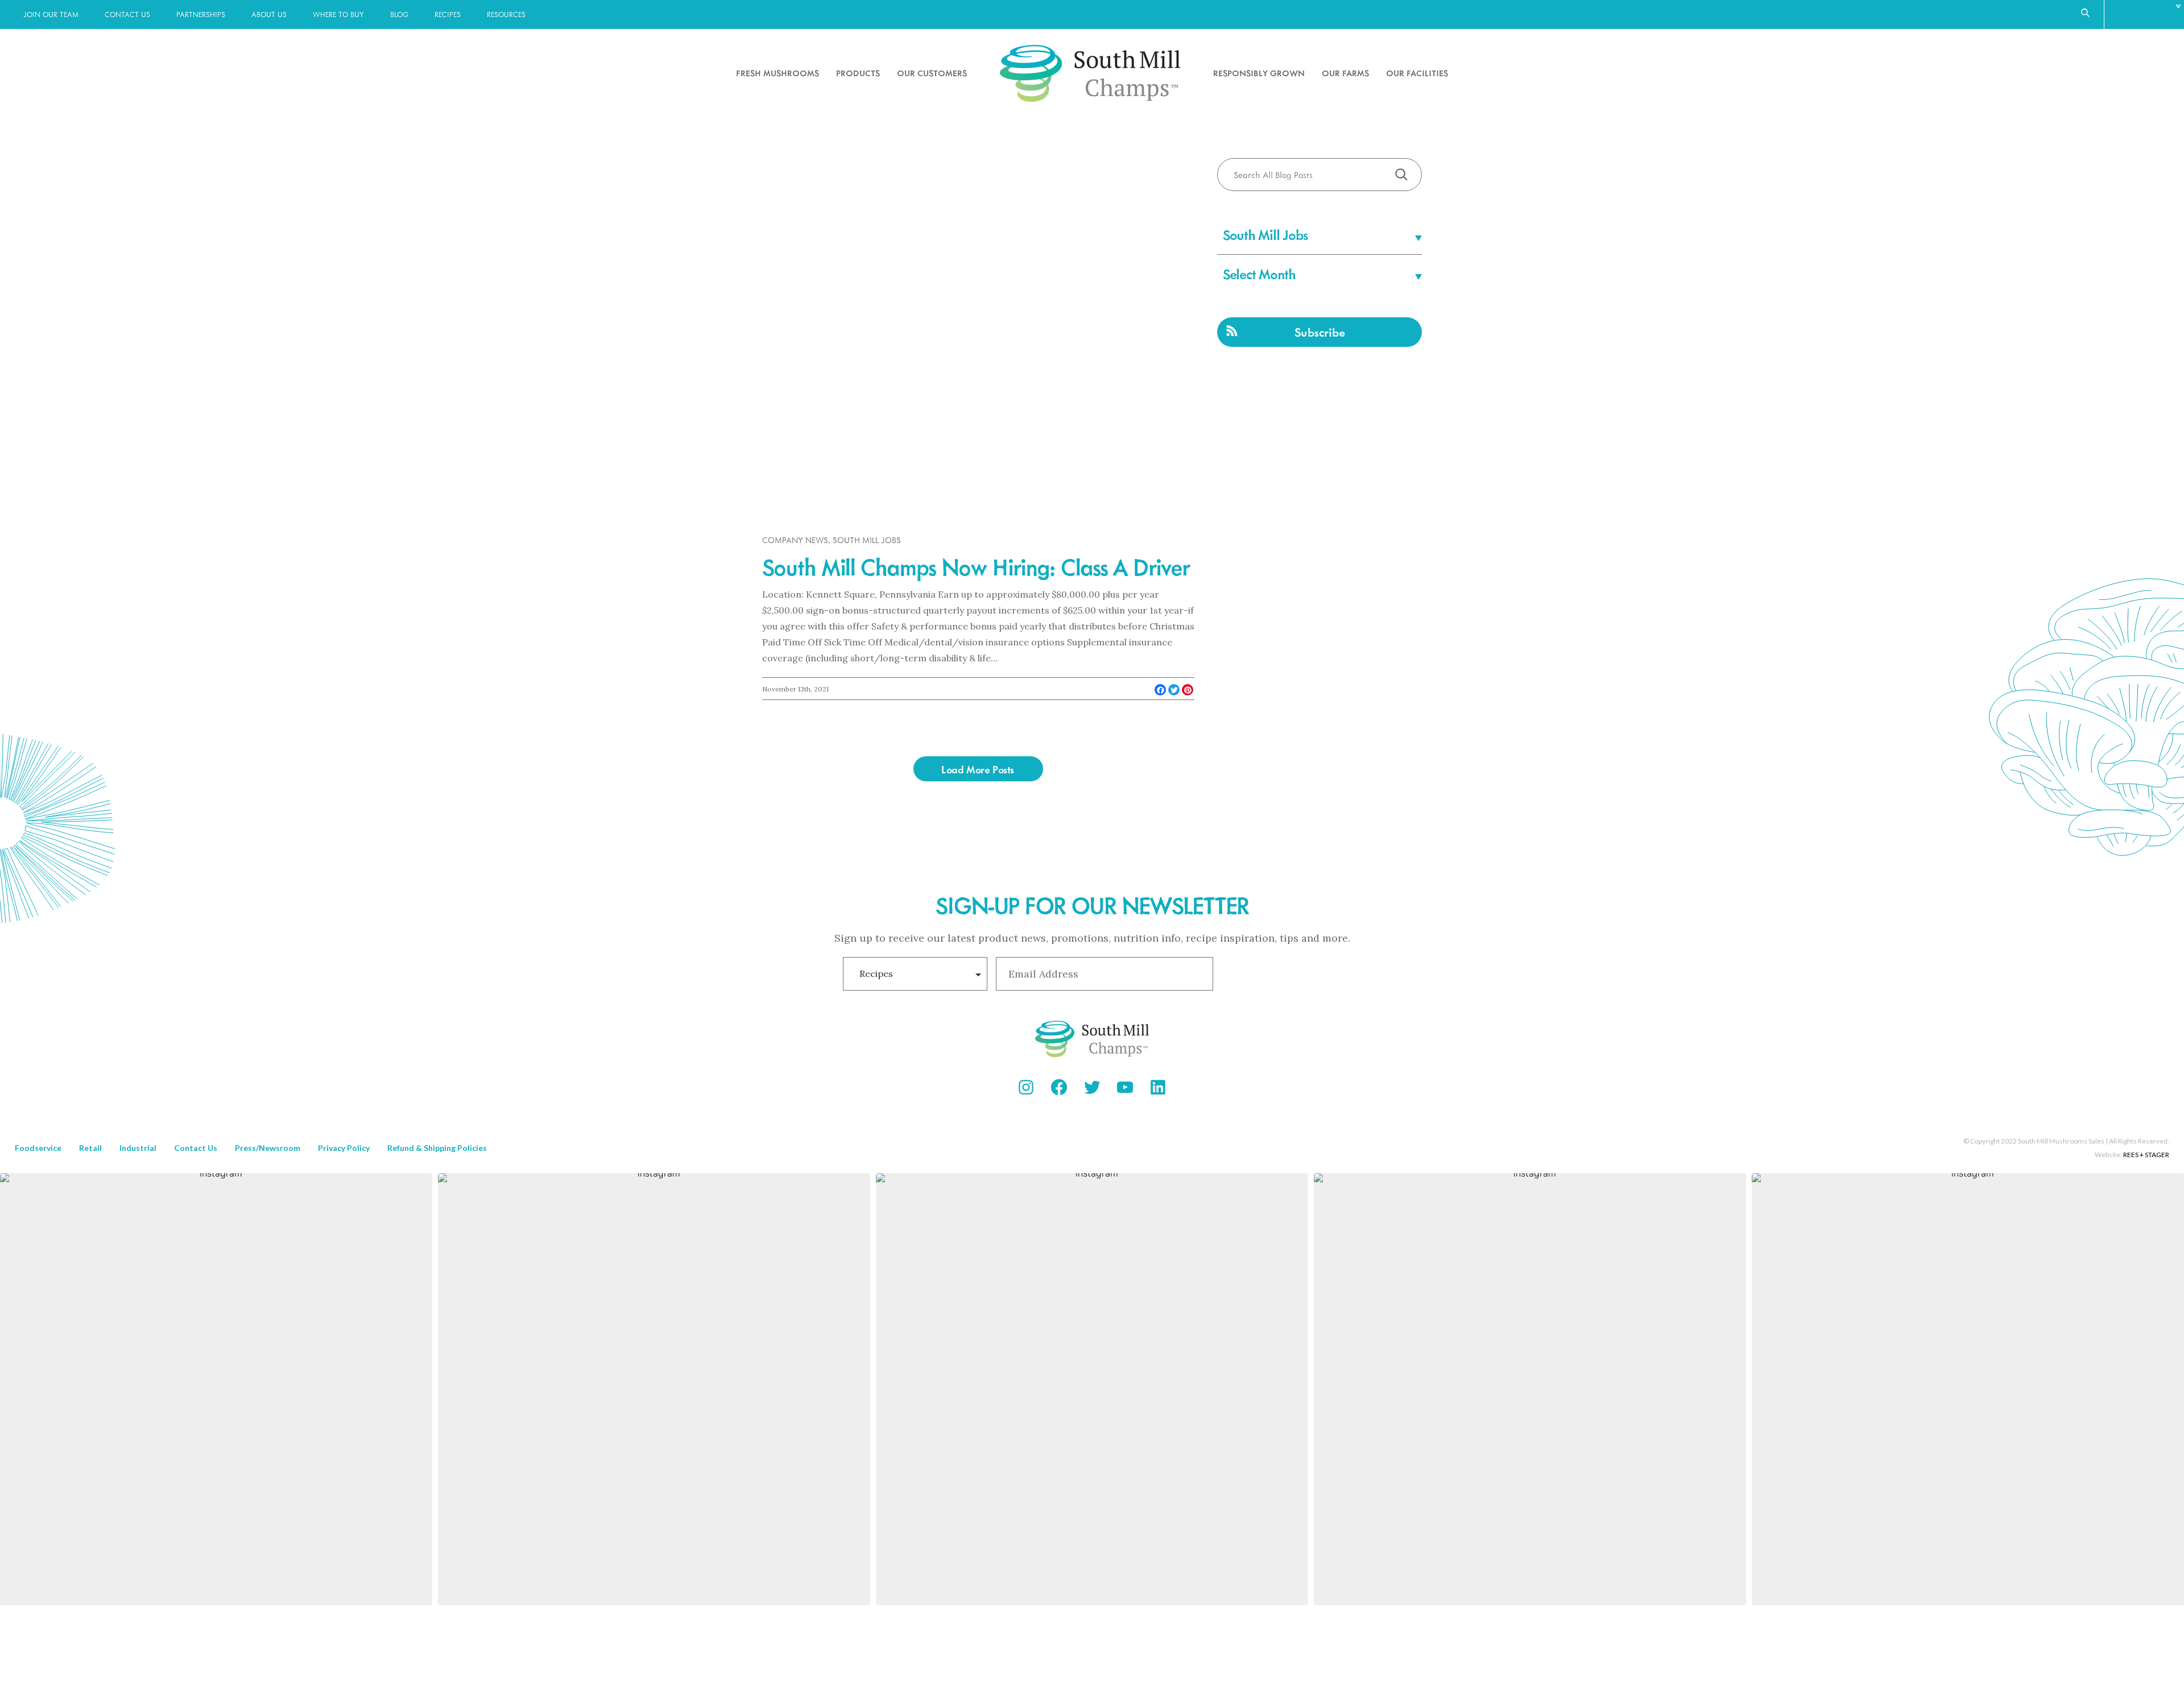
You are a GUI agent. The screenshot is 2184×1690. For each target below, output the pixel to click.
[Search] (1401, 174)
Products (858, 73)
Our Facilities (1417, 73)
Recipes (448, 14)
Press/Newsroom (268, 1148)
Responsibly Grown (1259, 73)
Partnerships (201, 14)
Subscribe (1320, 332)
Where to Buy (338, 14)
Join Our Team (51, 14)
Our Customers (932, 73)
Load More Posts (978, 769)
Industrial (138, 1148)
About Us (269, 14)
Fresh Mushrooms (777, 73)
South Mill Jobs (867, 540)
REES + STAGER (2146, 1155)
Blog (399, 14)
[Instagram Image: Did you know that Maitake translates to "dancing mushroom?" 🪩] (1968, 1389)
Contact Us (127, 14)
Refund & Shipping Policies (437, 1148)
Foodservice (38, 1148)
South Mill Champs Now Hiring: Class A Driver (976, 566)
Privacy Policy (344, 1148)
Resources (506, 14)
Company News (795, 540)
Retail (90, 1148)
